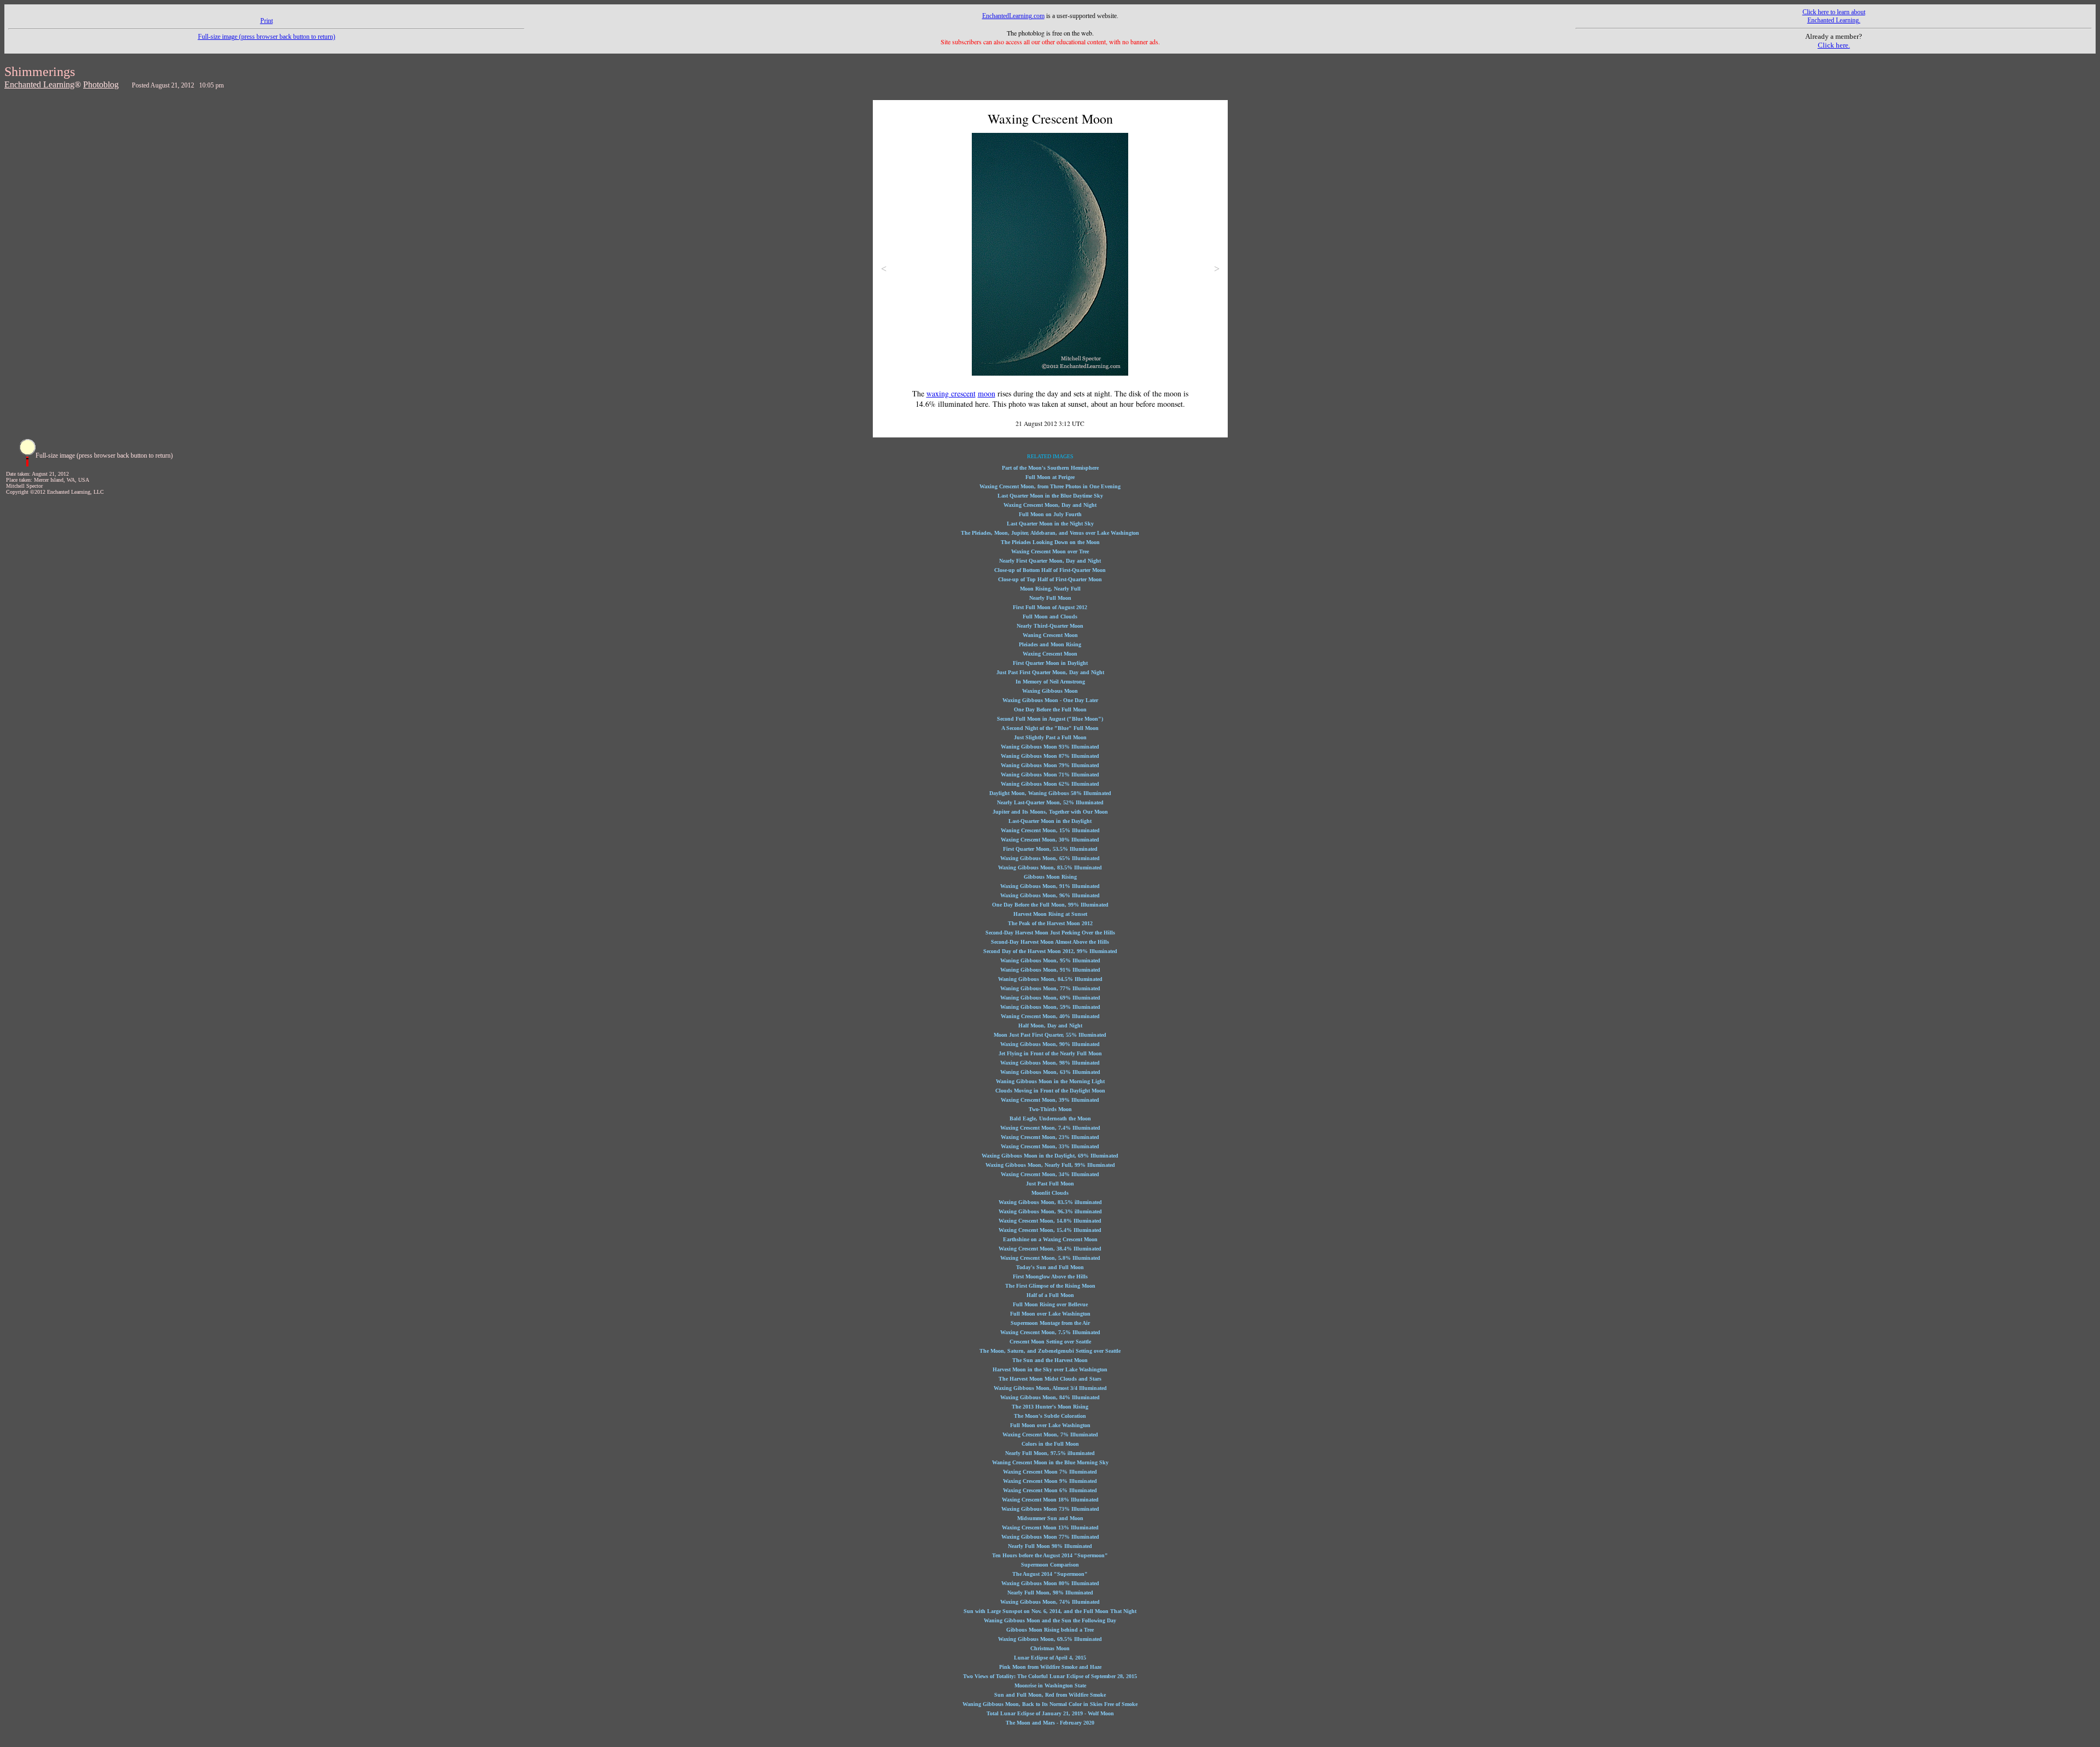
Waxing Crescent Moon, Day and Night (1050, 505)
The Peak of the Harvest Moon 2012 (1050, 923)
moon (987, 393)
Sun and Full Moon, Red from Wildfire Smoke (1050, 1695)
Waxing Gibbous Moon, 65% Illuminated (1050, 858)
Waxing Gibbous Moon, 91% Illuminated (1050, 886)
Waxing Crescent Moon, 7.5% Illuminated (1050, 1332)
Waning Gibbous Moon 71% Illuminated (1050, 775)
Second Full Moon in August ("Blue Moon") (1050, 719)
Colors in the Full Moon (1050, 1444)
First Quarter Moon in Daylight (1050, 663)
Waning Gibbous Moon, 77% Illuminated (1050, 988)
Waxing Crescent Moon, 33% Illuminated (1050, 1146)
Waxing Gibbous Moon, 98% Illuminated (1050, 1063)
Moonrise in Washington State (1050, 1685)
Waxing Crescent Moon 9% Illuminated (1050, 1481)
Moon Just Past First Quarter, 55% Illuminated (1050, 1035)
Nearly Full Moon (1050, 598)
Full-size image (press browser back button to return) (267, 37)
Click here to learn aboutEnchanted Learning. (1834, 16)
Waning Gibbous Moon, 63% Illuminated (1050, 1072)
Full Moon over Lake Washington (1050, 1314)
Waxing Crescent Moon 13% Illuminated (1050, 1527)
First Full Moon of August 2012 (1050, 607)
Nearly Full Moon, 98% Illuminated (1050, 1593)
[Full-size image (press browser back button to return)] (27, 464)
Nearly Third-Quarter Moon (1050, 626)
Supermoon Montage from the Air (1050, 1323)
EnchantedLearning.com (1013, 16)
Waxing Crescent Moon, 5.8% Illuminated (1050, 1258)
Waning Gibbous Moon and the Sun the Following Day (1050, 1620)
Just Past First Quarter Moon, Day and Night (1050, 672)
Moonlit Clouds (1050, 1193)
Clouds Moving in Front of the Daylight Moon (1050, 1091)
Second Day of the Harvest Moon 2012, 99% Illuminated (1050, 951)
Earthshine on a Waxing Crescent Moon (1050, 1239)
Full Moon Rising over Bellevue (1050, 1304)
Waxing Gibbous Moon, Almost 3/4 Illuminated (1050, 1388)
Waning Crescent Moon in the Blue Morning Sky (1050, 1462)
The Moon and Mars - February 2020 (1050, 1723)
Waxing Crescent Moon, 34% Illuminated (1050, 1174)
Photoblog (101, 84)
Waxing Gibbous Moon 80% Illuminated (1050, 1583)
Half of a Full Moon (1050, 1295)
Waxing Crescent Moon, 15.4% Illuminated (1050, 1230)
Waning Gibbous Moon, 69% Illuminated (1050, 998)
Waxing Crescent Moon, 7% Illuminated (1050, 1435)
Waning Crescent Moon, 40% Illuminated (1050, 1016)
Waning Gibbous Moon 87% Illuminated (1050, 756)
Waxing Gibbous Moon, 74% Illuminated (1050, 1602)
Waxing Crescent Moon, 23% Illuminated (1050, 1137)
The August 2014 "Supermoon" (1050, 1574)
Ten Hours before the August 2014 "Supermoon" (1050, 1555)
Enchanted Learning (39, 84)
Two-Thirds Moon (1050, 1109)
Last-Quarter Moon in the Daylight (1050, 821)
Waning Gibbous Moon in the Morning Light (1050, 1081)
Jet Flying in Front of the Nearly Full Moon (1050, 1053)
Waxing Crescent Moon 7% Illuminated (1050, 1472)
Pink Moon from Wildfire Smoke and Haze (1050, 1667)
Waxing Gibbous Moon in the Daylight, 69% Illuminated (1050, 1156)
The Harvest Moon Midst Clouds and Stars (1050, 1379)
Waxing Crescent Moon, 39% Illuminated (1050, 1100)
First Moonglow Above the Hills (1050, 1276)
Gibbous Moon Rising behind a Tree (1050, 1630)
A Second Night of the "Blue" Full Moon (1050, 728)
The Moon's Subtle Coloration (1050, 1416)
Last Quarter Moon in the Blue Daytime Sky (1050, 496)
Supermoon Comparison (1050, 1565)
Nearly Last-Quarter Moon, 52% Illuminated (1050, 802)
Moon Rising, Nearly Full (1050, 589)
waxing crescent (951, 393)
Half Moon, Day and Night (1050, 1026)
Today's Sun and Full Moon (1050, 1267)
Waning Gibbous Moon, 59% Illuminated (1050, 1007)
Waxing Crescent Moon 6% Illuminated (1050, 1490)
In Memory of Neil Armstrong (1050, 682)
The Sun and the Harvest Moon (1050, 1360)
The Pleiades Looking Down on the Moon (1050, 542)
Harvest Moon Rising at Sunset (1050, 914)
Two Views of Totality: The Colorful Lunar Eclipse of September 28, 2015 (1050, 1676)
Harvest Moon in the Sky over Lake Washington (1050, 1369)
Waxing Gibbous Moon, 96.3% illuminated (1050, 1211)
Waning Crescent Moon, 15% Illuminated (1050, 830)
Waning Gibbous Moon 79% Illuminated (1050, 765)
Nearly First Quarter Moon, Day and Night (1050, 561)
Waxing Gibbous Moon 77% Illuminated (1050, 1537)
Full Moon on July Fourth (1050, 514)
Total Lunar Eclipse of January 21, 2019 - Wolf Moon (1050, 1713)
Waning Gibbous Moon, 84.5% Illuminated (1050, 979)
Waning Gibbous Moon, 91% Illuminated (1050, 970)
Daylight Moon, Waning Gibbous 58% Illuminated (1050, 793)
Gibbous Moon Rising (1050, 877)
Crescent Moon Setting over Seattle (1050, 1342)
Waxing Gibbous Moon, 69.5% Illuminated (1050, 1639)
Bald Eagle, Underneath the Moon (1050, 1118)
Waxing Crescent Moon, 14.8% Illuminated (1050, 1221)
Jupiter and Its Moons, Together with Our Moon (1050, 812)
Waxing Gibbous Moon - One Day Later (1050, 700)
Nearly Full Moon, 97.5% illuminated (1050, 1453)
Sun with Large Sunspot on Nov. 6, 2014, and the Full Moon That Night (1050, 1611)
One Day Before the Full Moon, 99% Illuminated (1050, 905)
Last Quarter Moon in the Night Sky (1050, 524)
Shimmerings (40, 72)
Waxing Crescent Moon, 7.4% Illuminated (1050, 1128)
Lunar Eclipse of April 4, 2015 (1050, 1658)
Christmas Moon (1050, 1648)
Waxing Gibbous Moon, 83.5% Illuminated (1050, 867)
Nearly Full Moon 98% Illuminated (1050, 1546)
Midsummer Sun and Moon (1050, 1518)
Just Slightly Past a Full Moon (1050, 737)
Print (267, 21)
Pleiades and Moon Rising (1050, 644)
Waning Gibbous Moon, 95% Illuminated (1050, 960)
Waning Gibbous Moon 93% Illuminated (1050, 747)
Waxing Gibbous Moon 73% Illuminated (1050, 1509)
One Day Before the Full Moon (1050, 709)
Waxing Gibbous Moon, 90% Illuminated (1050, 1044)
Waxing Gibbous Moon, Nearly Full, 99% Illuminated (1050, 1165)
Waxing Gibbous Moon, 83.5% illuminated (1050, 1202)
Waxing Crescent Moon (1050, 654)
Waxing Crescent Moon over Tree (1050, 551)
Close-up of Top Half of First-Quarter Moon (1050, 579)
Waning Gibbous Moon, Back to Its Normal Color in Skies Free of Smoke (1050, 1704)
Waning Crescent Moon (1050, 635)
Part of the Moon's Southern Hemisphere (1050, 468)
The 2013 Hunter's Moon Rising (1050, 1407)
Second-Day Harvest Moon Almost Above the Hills (1050, 942)
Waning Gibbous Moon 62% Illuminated (1050, 784)
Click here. (1834, 45)
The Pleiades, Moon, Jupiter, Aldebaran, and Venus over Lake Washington (1050, 533)
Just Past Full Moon (1050, 1184)
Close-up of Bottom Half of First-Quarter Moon (1050, 570)
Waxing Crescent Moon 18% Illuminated (1050, 1500)
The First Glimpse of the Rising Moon (1050, 1286)
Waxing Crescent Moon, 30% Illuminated (1050, 840)
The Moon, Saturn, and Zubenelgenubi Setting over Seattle (1050, 1351)
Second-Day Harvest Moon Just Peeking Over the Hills (1050, 933)
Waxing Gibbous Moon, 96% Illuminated (1050, 895)
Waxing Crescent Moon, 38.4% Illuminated (1050, 1249)
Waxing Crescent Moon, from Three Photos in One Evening (1050, 486)
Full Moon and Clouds (1050, 617)
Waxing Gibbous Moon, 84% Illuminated (1050, 1397)
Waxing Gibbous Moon (1050, 691)
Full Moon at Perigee (1050, 477)
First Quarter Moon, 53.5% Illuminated (1050, 849)
